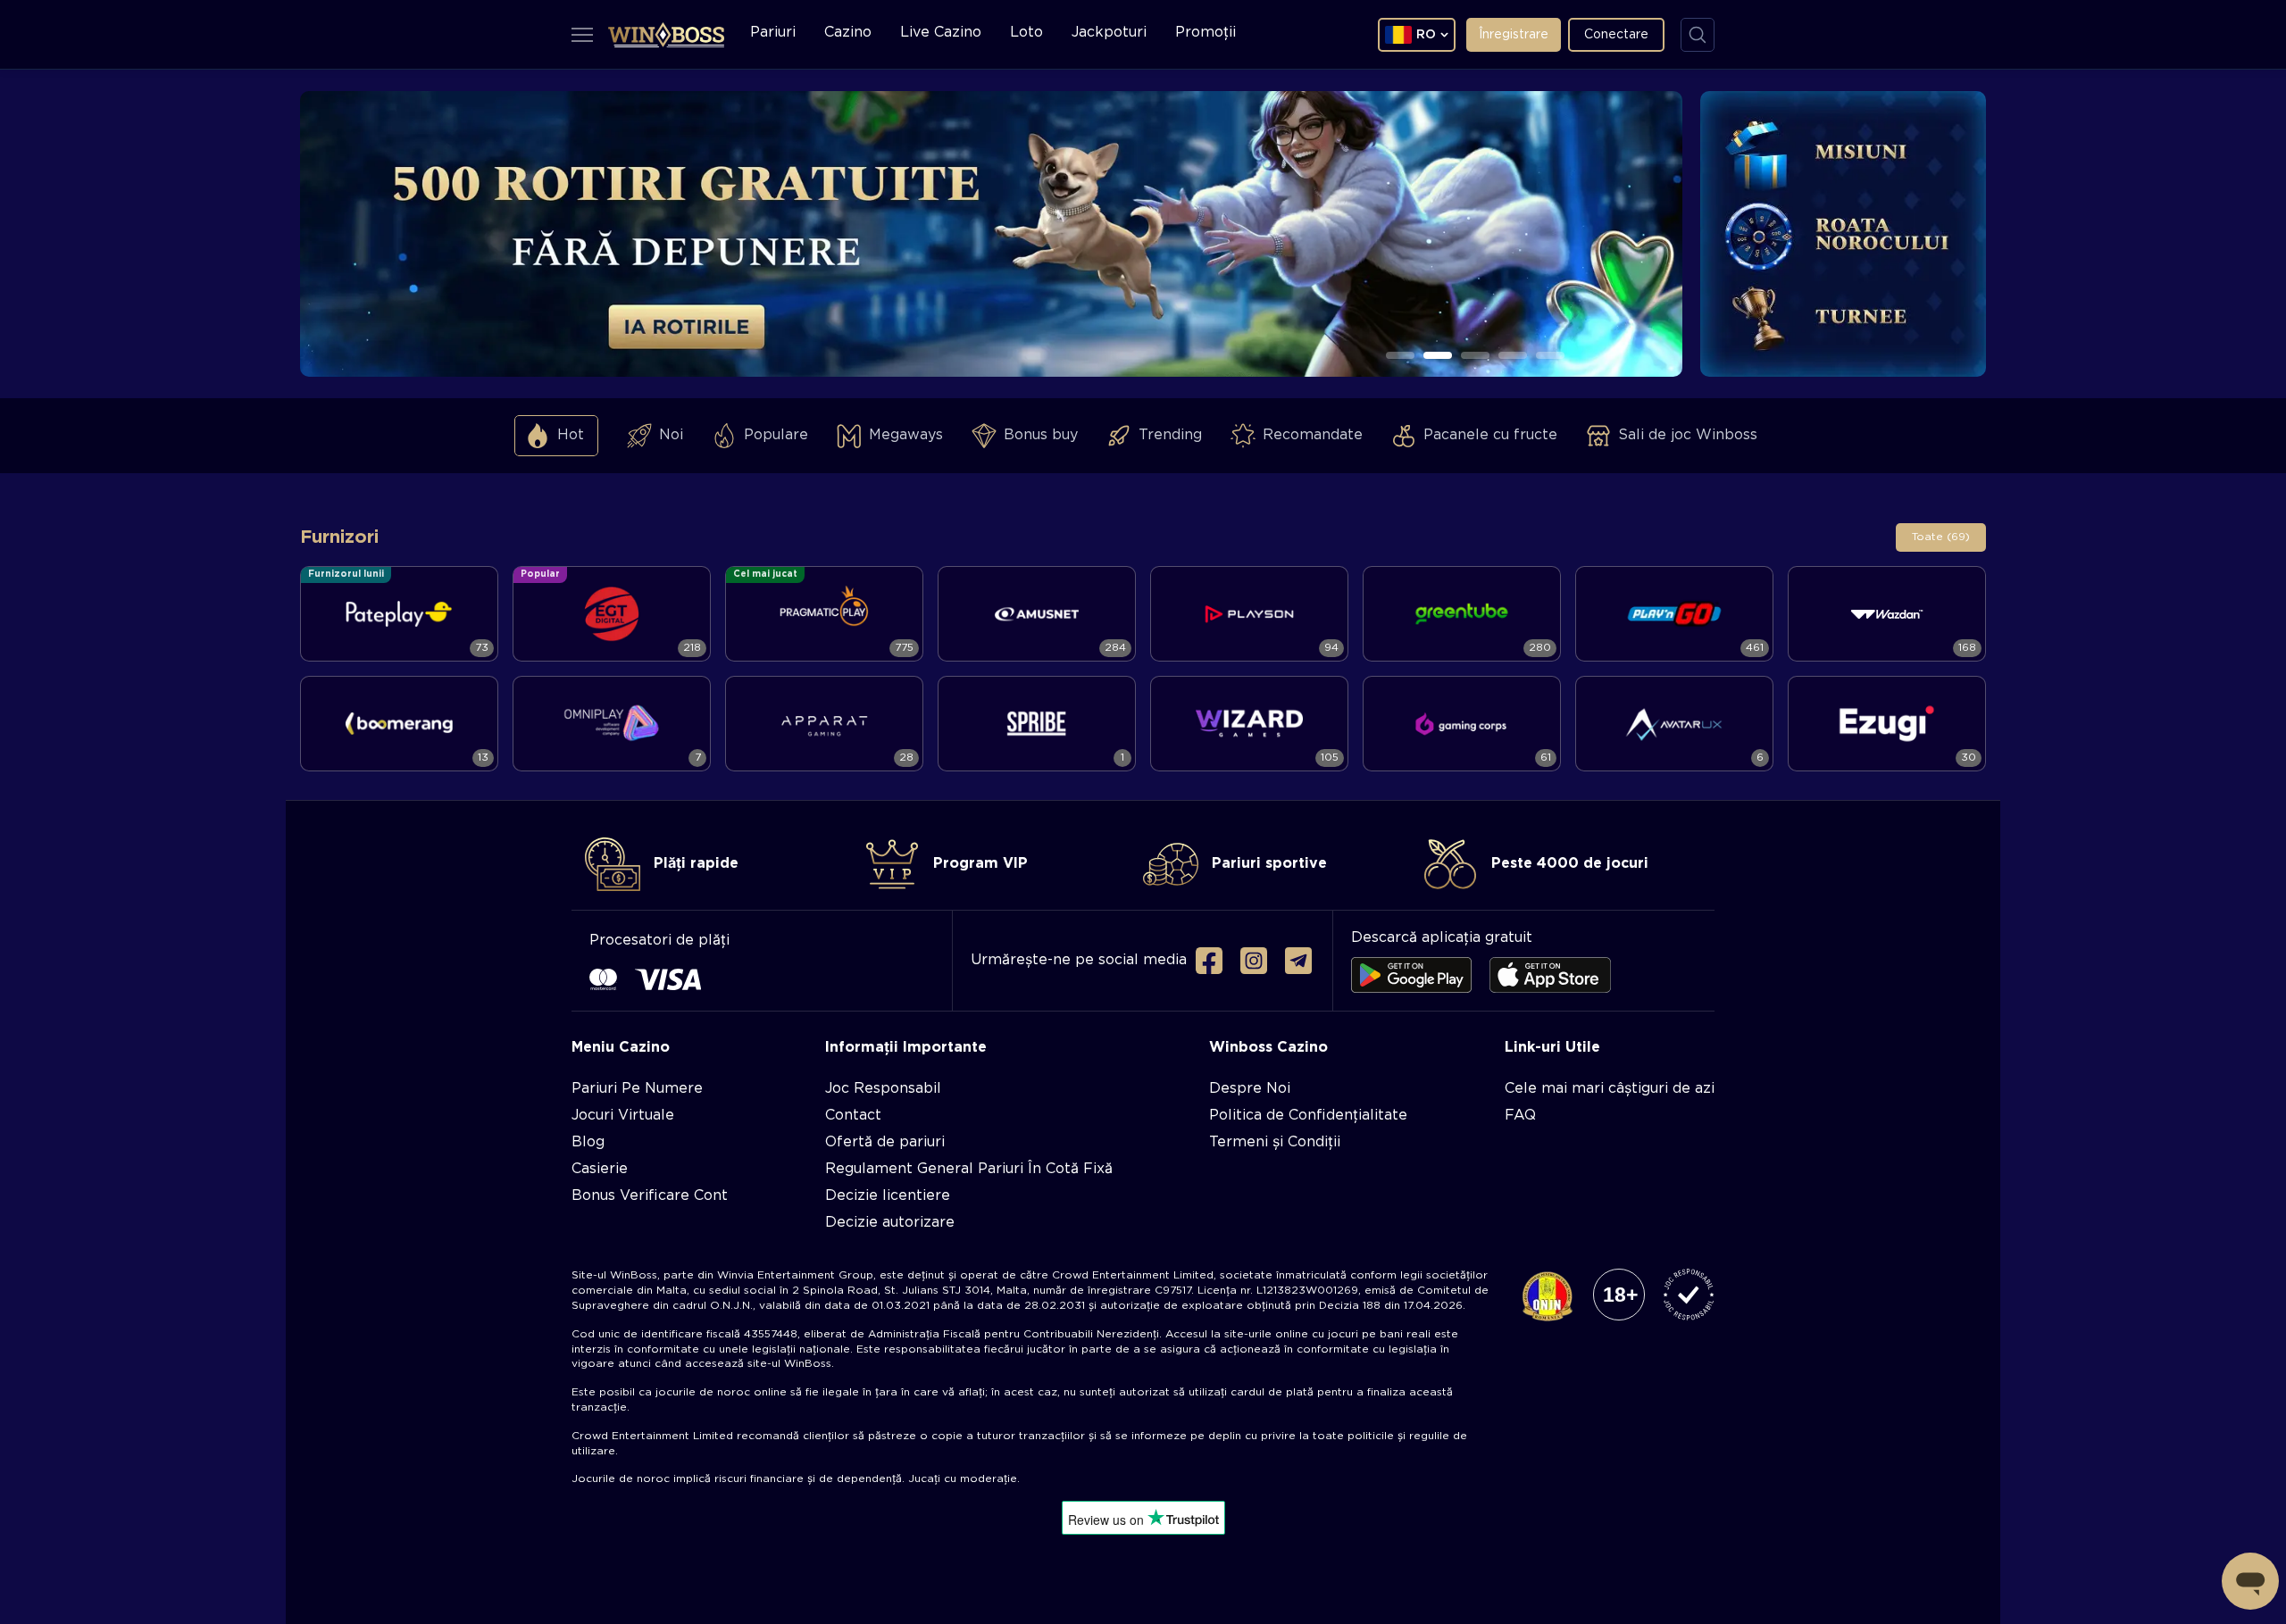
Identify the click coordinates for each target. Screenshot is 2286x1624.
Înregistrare (1514, 35)
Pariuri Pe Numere (637, 1089)
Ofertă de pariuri (885, 1142)
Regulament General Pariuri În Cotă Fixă (969, 1169)
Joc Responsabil (883, 1089)
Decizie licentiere (888, 1196)
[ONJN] (1547, 1298)
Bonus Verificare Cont (650, 1196)
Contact (853, 1116)
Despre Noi (1250, 1089)
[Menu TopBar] (582, 35)
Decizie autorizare (890, 1223)
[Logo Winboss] (666, 35)
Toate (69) (1941, 537)
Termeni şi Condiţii (1275, 1142)
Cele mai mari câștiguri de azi (1610, 1089)
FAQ (1520, 1116)
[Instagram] (1254, 960)
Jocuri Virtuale (623, 1116)
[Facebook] (1209, 960)
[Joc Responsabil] (1689, 1295)
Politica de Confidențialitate (1308, 1116)
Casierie (600, 1169)
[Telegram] (1298, 960)
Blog (588, 1142)
